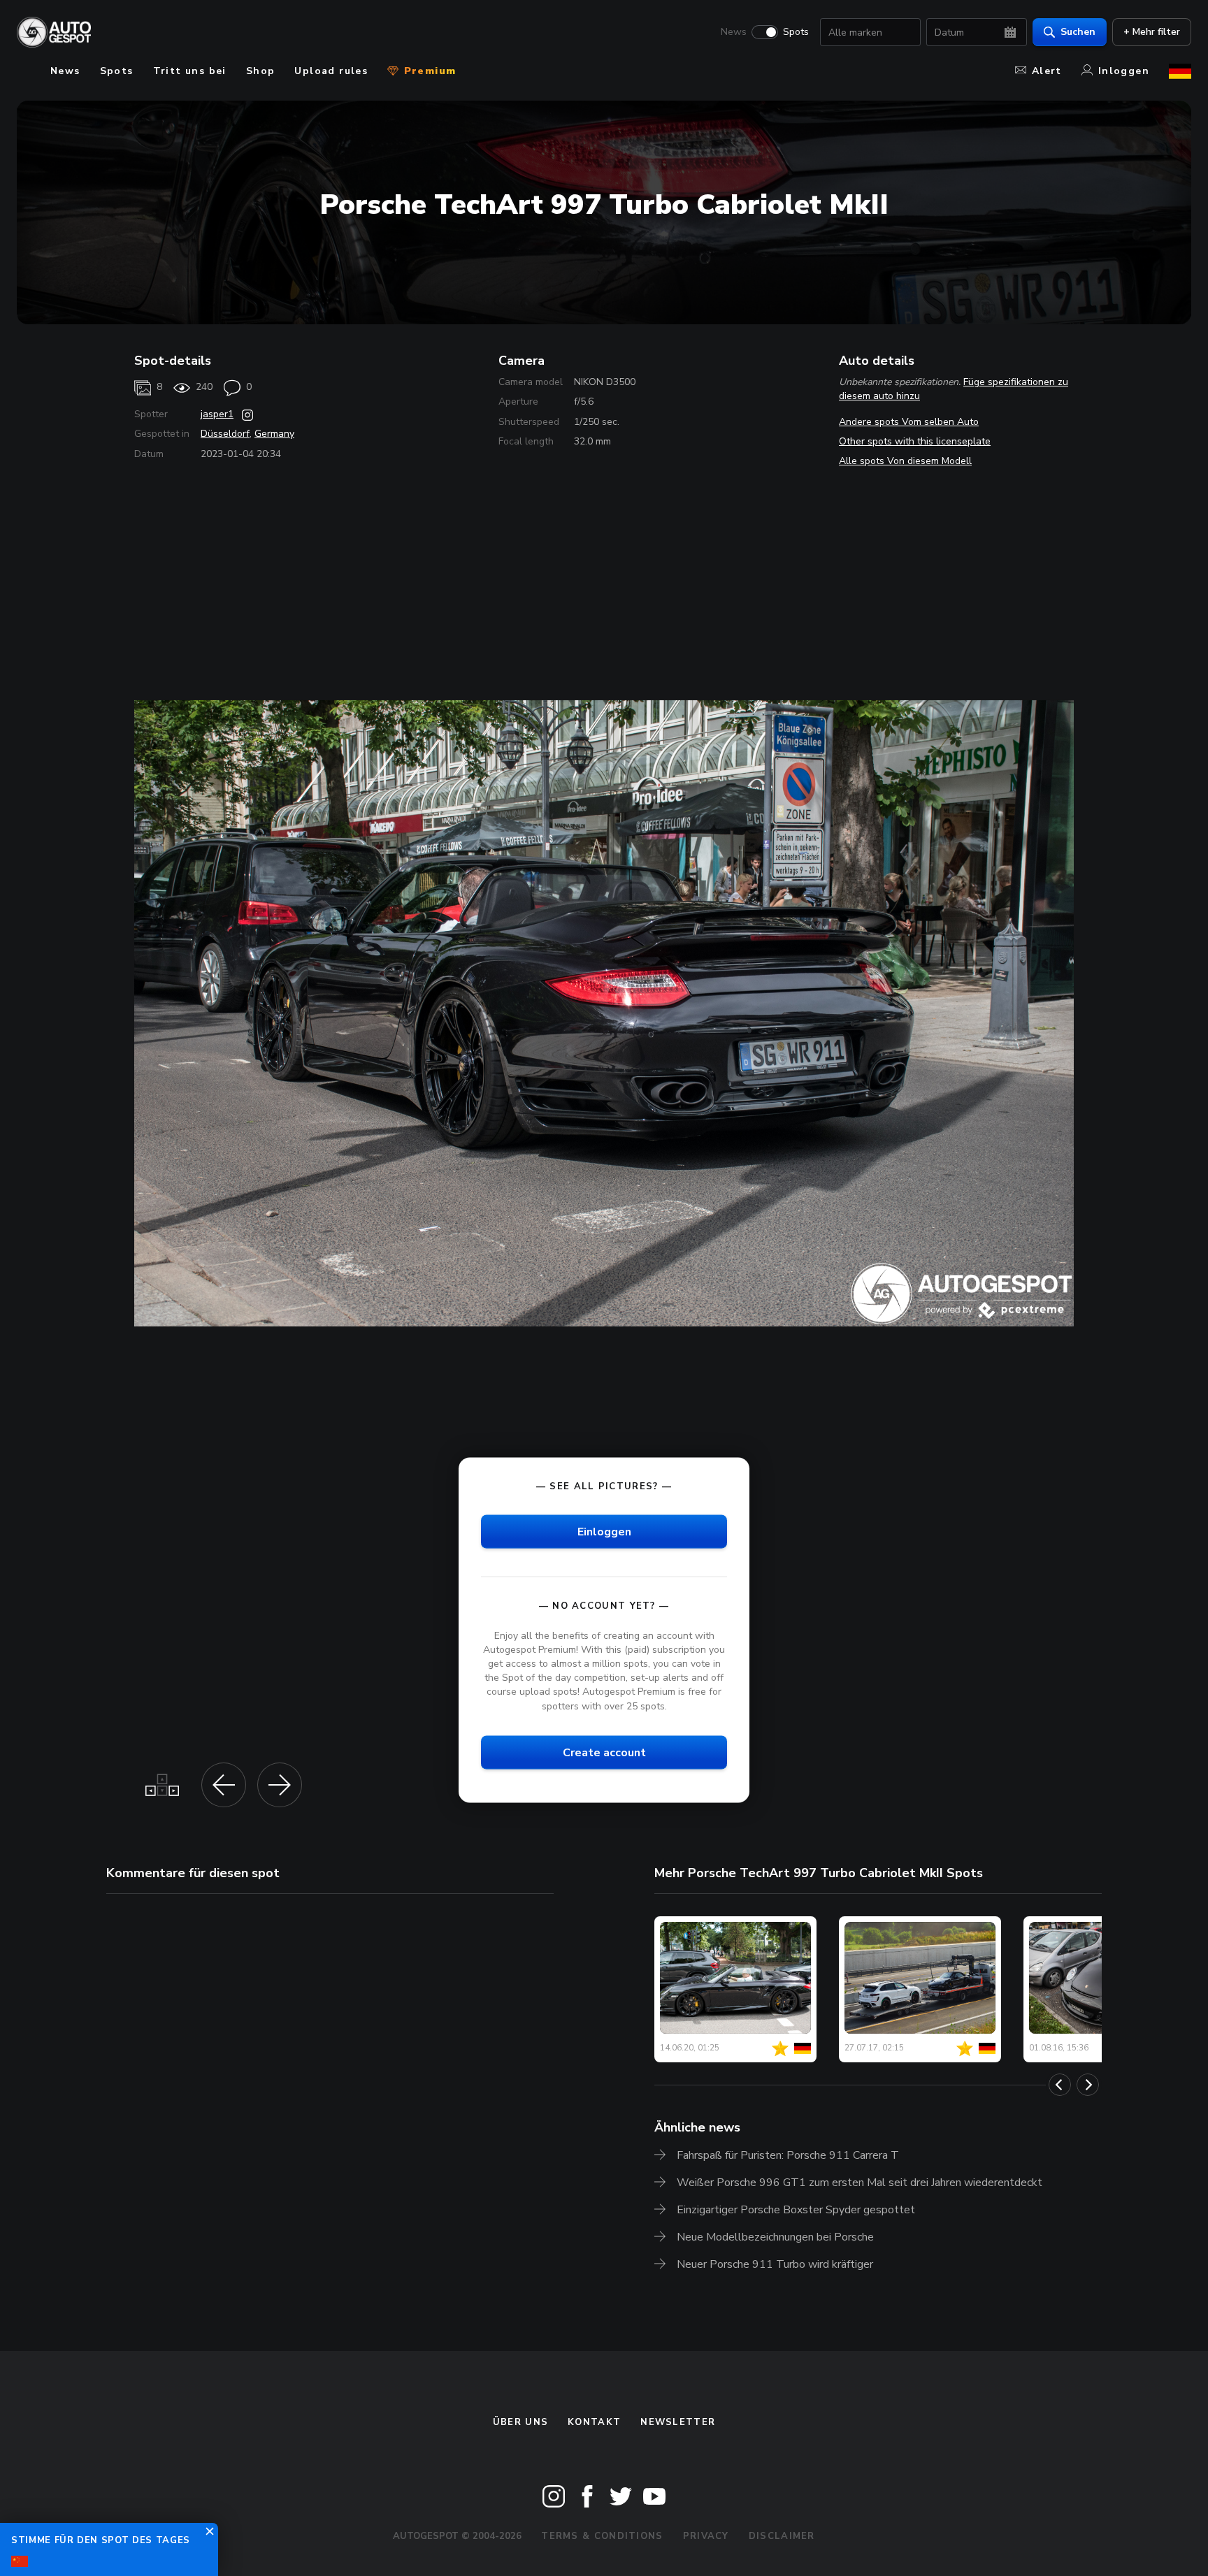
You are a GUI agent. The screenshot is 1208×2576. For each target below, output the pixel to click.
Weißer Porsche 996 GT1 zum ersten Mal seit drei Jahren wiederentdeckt (860, 2183)
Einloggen (604, 1531)
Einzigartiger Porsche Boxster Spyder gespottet (796, 2210)
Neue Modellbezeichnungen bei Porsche (775, 2237)
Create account (604, 1752)
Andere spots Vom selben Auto (909, 422)
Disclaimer (782, 2536)
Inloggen (1124, 71)
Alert (1047, 71)
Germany (274, 434)
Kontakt (594, 2422)
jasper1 (217, 414)
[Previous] (1060, 2085)
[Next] (1088, 2085)
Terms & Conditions (602, 2536)
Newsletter (678, 2422)
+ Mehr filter (1152, 32)
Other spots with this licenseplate (915, 441)
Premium (428, 71)
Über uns (520, 2422)
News (734, 32)
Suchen (1078, 32)
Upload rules (331, 71)
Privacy (706, 2536)
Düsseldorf (225, 434)
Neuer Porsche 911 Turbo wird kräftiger (775, 2264)
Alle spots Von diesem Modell (905, 461)
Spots (796, 32)
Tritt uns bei (190, 71)
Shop (261, 71)
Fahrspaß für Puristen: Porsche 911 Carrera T (788, 2155)
